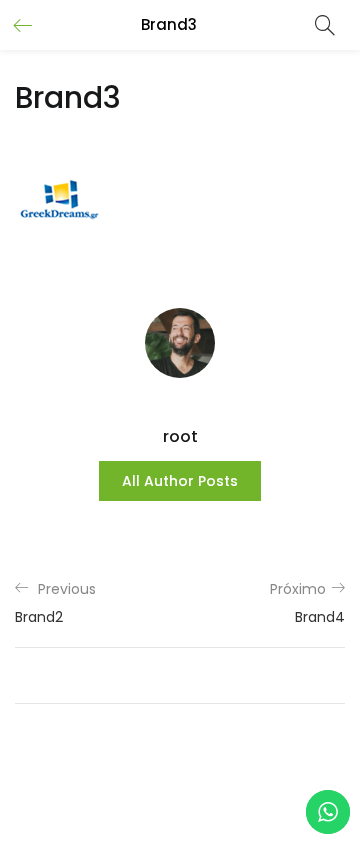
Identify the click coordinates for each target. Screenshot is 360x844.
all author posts (180, 481)
